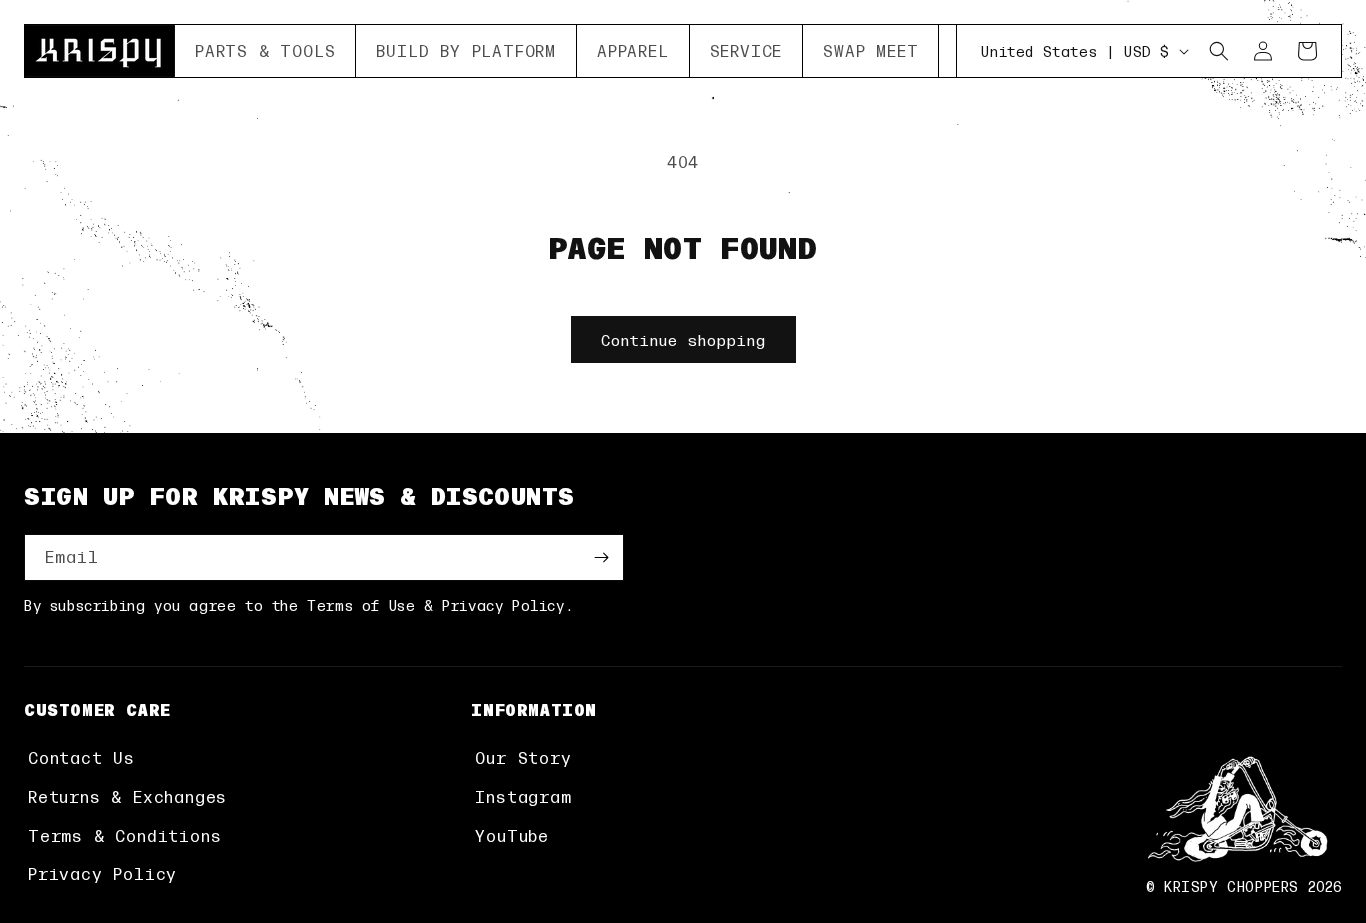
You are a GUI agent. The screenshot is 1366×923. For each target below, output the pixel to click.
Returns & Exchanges (127, 796)
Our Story (523, 757)
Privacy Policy (102, 873)
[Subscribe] (601, 557)
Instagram (523, 796)
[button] (265, 51)
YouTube (512, 835)
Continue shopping (683, 339)
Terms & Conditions (124, 835)
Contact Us (81, 757)
